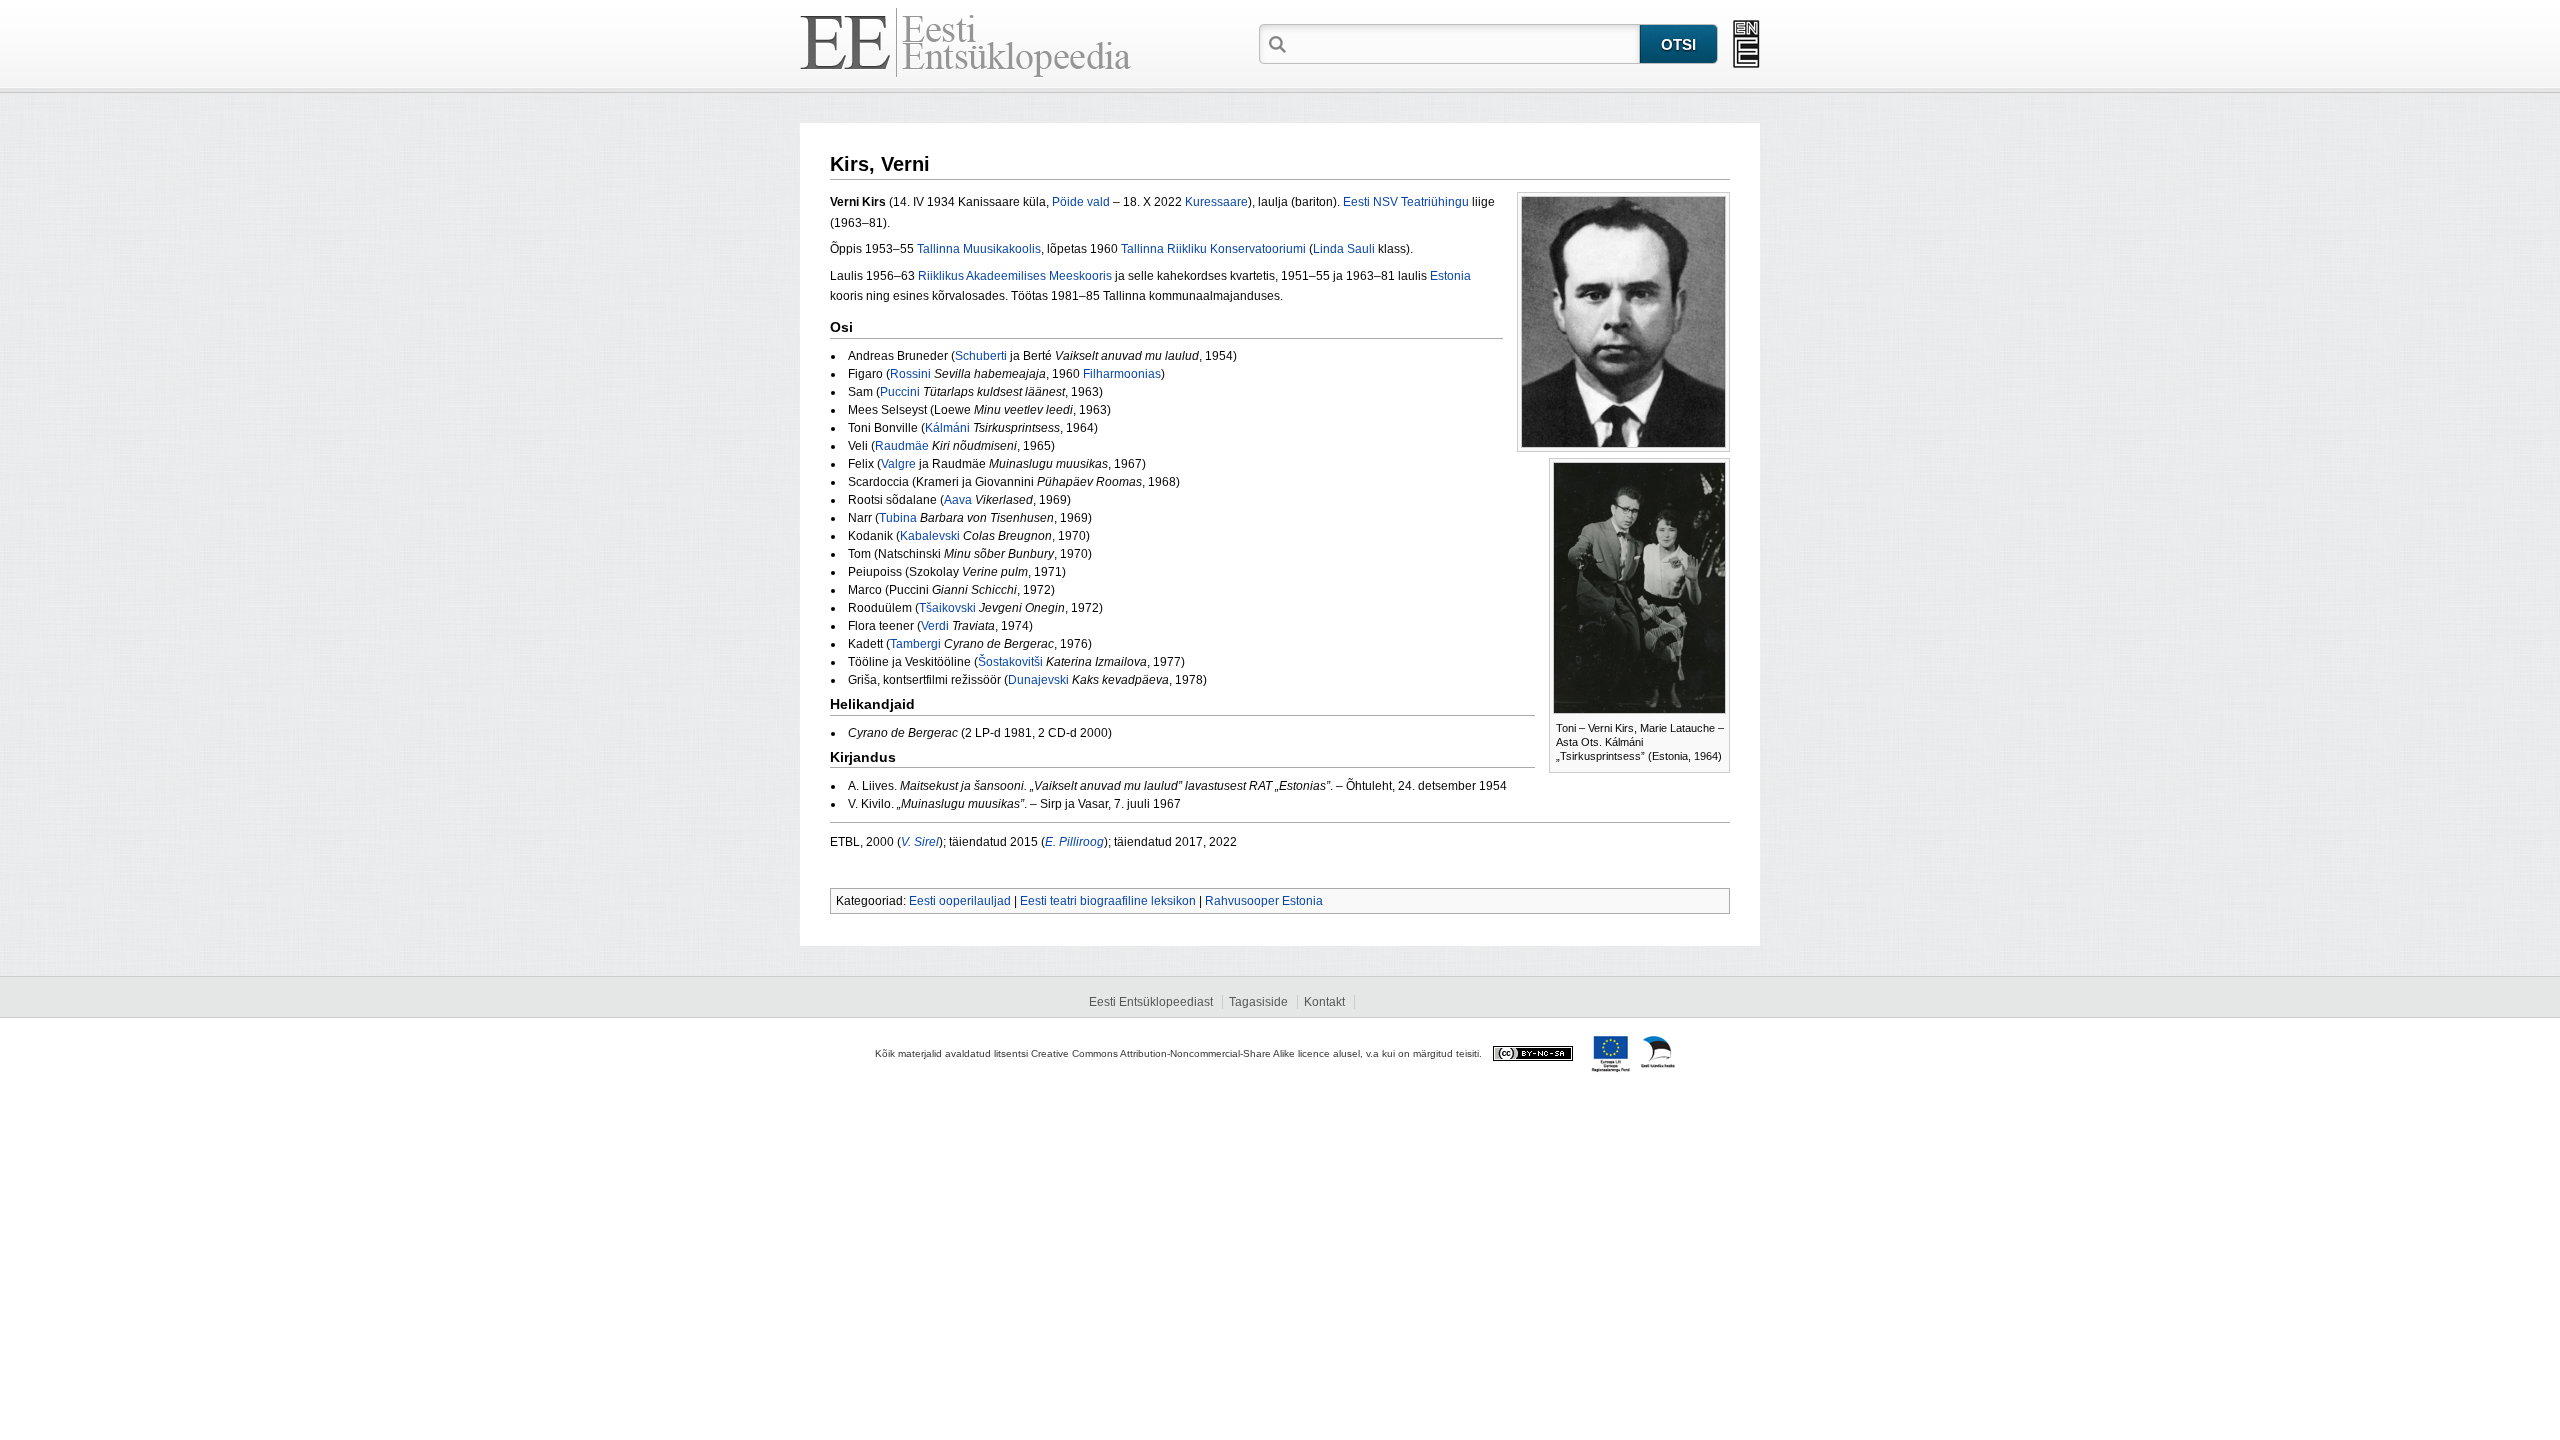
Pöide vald (1081, 202)
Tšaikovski (947, 608)
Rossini (910, 374)
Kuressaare (1216, 202)
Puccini (900, 392)
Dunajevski (1038, 680)
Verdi (935, 626)
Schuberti (981, 356)
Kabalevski (930, 536)
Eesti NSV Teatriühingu (1406, 202)
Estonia (1450, 276)
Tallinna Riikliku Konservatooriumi (1213, 249)
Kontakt (1324, 1002)
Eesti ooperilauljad (960, 901)
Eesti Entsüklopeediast (1151, 1002)
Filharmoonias (1122, 374)
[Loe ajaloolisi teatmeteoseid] (1746, 44)
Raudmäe (902, 446)
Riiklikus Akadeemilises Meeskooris (1015, 276)
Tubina (898, 518)
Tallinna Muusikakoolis (979, 249)
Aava (958, 500)
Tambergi (915, 644)
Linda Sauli (1344, 249)
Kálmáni (947, 428)
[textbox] (1465, 43)
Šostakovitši (1010, 662)
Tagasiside (1258, 1002)
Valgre (898, 464)
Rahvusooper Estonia (1264, 901)
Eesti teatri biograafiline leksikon (1108, 901)
